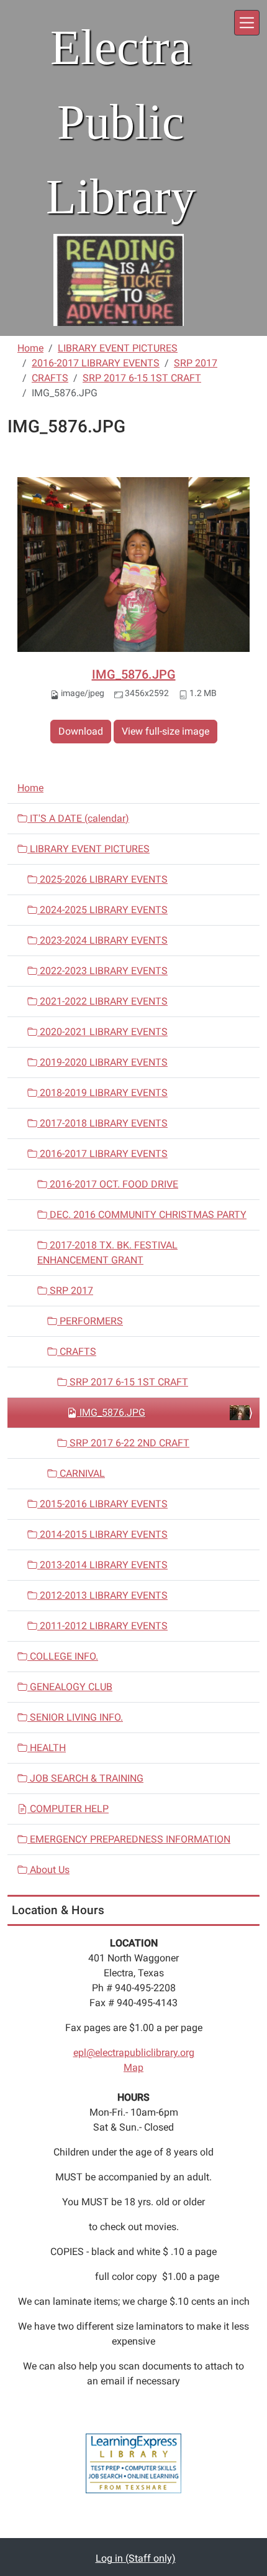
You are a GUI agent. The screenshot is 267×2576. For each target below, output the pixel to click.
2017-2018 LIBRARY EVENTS (102, 1123)
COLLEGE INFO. (63, 1656)
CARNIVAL (81, 1473)
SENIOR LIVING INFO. (75, 1717)
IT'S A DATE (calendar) (78, 818)
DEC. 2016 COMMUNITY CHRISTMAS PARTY (147, 1215)
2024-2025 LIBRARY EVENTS (102, 910)
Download (81, 731)
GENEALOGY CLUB (70, 1687)
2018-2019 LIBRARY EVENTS (102, 1093)
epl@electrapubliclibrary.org (134, 2053)
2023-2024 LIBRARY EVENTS (102, 940)
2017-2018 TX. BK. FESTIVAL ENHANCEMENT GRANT (107, 1253)
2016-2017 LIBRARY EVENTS (96, 363)
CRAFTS (50, 378)
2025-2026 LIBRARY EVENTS (102, 879)
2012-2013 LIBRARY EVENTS (102, 1595)
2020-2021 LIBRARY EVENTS (102, 1032)
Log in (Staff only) (136, 2558)
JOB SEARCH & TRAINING (85, 1778)
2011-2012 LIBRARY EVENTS (102, 1626)
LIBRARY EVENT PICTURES (118, 348)
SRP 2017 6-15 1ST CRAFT (142, 378)
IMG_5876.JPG (134, 674)
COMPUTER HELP (68, 1809)
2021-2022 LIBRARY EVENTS (102, 1001)
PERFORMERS (90, 1321)
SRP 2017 (196, 363)
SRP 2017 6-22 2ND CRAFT (128, 1443)
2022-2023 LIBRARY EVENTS (102, 971)
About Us (48, 1870)
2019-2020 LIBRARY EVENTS (102, 1062)
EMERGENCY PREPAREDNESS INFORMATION (129, 1839)
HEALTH (47, 1748)
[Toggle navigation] (247, 23)
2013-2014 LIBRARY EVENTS (102, 1565)
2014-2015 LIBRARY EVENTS (102, 1534)
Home (30, 348)
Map (133, 2067)
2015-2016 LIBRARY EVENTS (102, 1504)
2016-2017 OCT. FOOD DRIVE (113, 1184)
